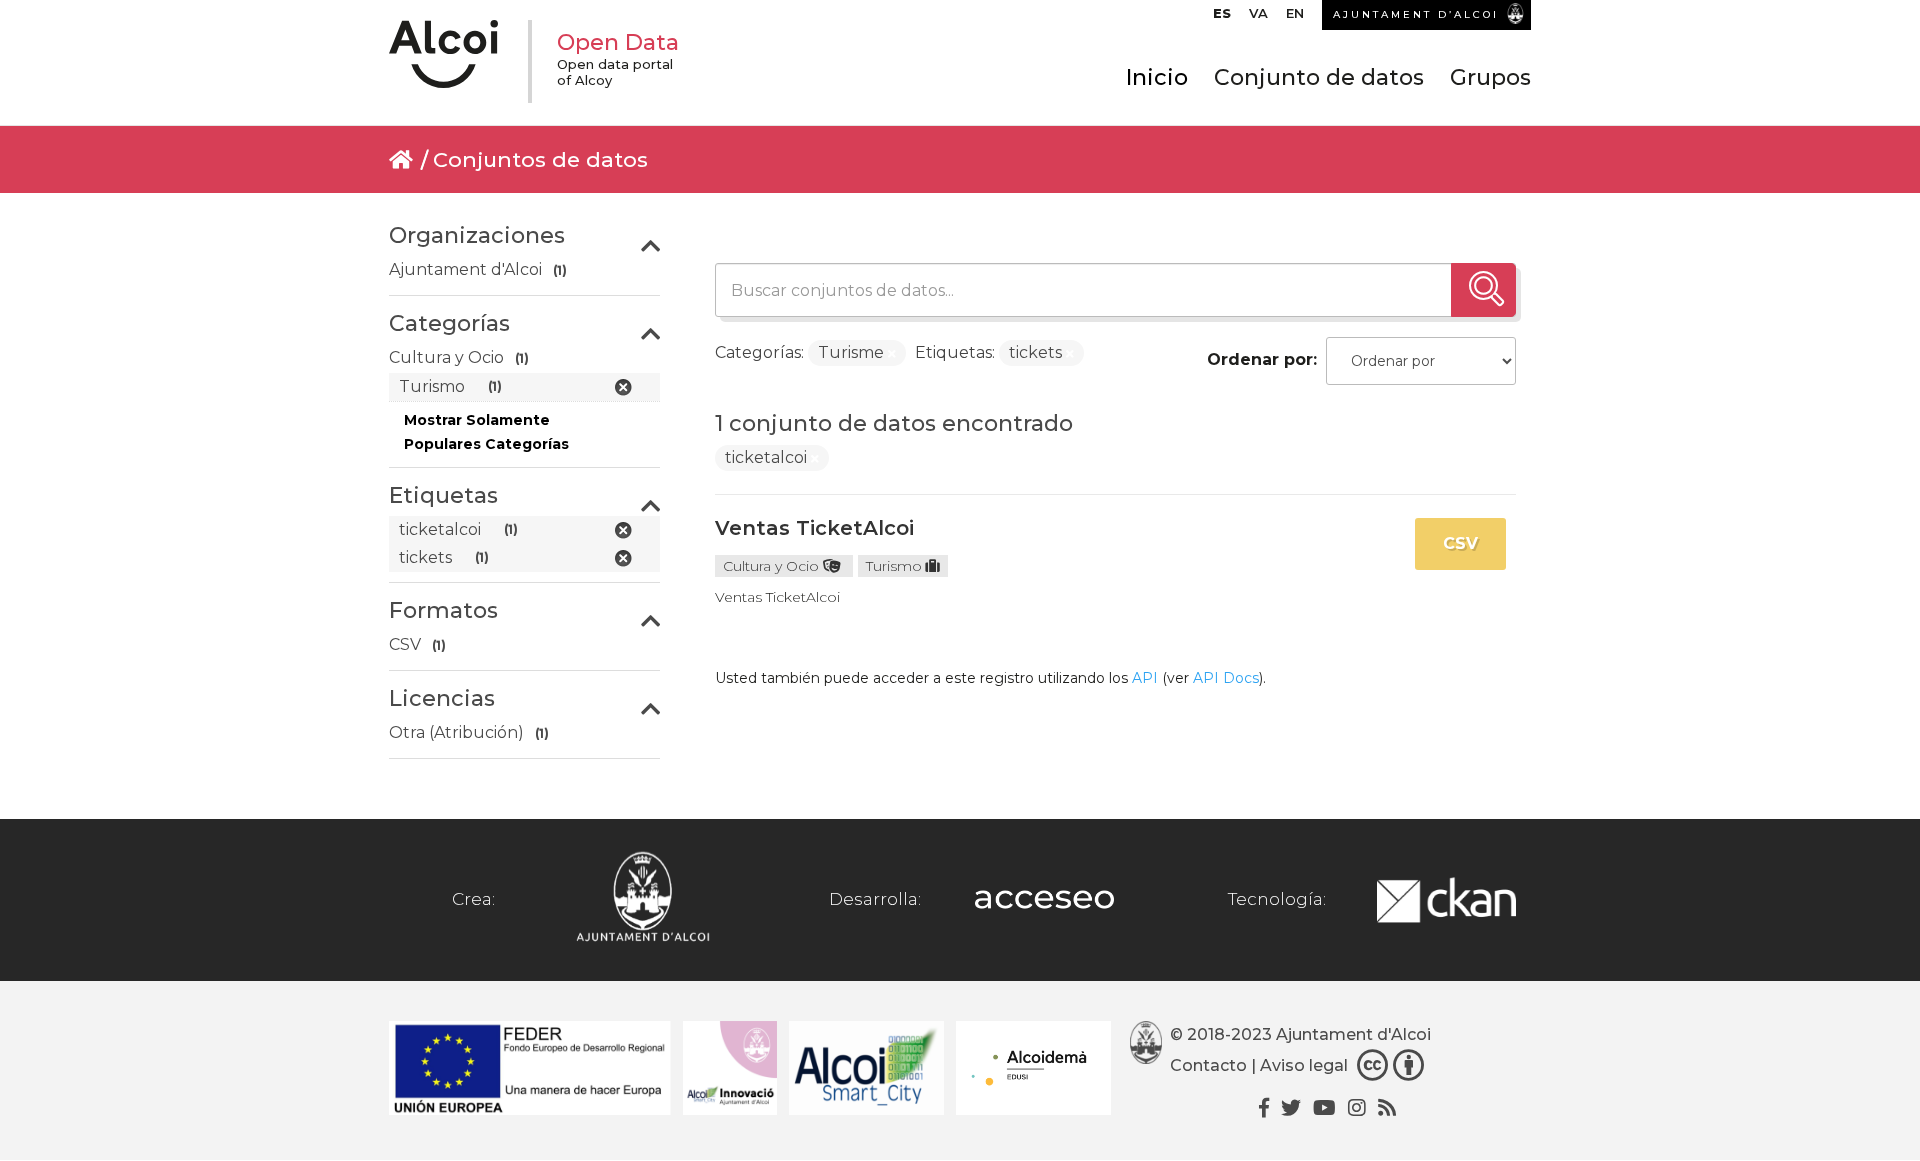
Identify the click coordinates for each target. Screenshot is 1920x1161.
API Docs (1226, 678)
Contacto (1208, 1066)
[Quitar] (892, 354)
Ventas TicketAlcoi (814, 528)
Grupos (1490, 77)
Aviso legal (1304, 1066)
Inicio (1157, 77)
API (1145, 678)
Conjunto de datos (1319, 77)
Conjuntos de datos (540, 159)
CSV (1460, 543)
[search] (1483, 290)
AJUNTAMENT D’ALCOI (1416, 14)
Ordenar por (1260, 359)
